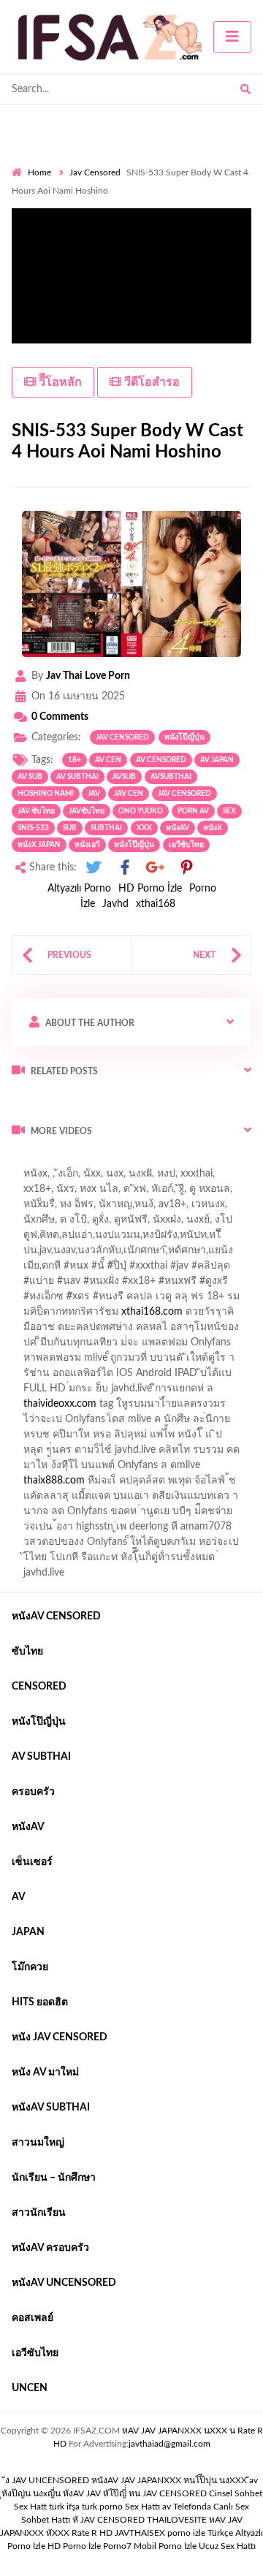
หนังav (178, 828)
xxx (144, 828)
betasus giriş (160, 1454)
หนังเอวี (87, 845)
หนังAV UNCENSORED (64, 2283)
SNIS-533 (33, 828)
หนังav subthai (51, 2108)
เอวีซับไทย (186, 845)
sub (70, 828)
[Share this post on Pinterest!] (186, 868)
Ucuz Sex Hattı (227, 2546)
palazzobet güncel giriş (123, 1193)
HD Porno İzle (150, 889)
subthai (106, 828)
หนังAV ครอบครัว (50, 2248)
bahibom (221, 1239)
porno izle (64, 1162)
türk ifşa (64, 2507)
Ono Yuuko (141, 811)
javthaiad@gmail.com (169, 2444)
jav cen (129, 794)
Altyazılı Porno (79, 889)
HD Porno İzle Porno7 (89, 2546)
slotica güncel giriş (162, 1177)
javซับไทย (87, 811)
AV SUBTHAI (41, 1757)
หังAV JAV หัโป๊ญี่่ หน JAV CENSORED (135, 2493)
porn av (193, 811)
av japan (217, 760)
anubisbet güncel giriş (121, 1208)
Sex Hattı (142, 2507)
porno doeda (117, 1162)
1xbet (108, 1454)
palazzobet (120, 1300)
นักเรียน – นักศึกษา (54, 2178)
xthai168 (156, 904)
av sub (30, 777)
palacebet (62, 1269)
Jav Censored (95, 172)
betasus (217, 1454)
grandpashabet (214, 1208)
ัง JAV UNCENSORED (47, 2480)
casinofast (167, 1239)
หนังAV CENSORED (56, 1616)
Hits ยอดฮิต (40, 2002)
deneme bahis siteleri (194, 1361)
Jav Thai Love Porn (88, 676)
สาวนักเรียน (39, 2213)
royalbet (66, 1300)
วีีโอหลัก (59, 382)
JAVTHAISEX (140, 2533)
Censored (39, 1687)
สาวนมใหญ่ (38, 2143)
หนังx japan (39, 845)
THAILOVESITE (177, 2520)
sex (229, 811)
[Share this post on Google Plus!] (156, 868)
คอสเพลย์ (33, 2318)
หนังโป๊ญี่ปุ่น (184, 737)
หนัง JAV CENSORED (60, 2037)
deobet (36, 1315)
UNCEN (30, 2388)
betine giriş (36, 1254)
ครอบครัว (33, 1792)
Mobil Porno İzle (165, 2546)
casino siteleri (42, 1377)
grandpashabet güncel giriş (71, 1223)
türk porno (102, 2507)
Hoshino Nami (46, 794)
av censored (161, 760)
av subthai (77, 777)
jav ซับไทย (36, 811)
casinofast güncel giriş (61, 1177)
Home (39, 172)
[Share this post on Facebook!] (125, 868)
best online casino (52, 1438)
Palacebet (111, 1239)
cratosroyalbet (185, 1469)
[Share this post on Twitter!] (94, 868)
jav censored (184, 794)
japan (28, 1932)
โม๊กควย (30, 1967)
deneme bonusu (150, 1392)
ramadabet (45, 1346)
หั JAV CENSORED (108, 2520)
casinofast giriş (102, 1484)
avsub (124, 777)
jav (94, 794)
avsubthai (171, 777)
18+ (75, 760)
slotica (78, 1315)
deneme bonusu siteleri (135, 1377)
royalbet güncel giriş (194, 1162)
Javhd (115, 904)
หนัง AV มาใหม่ (45, 2072)
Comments (60, 717)
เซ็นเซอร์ (32, 1862)
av (19, 1897)
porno (25, 1162)
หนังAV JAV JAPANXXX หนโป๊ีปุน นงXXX (169, 2480)
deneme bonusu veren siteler (145, 1346)
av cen (108, 760)
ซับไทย (27, 1652)
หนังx (213, 828)
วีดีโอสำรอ (150, 382)
